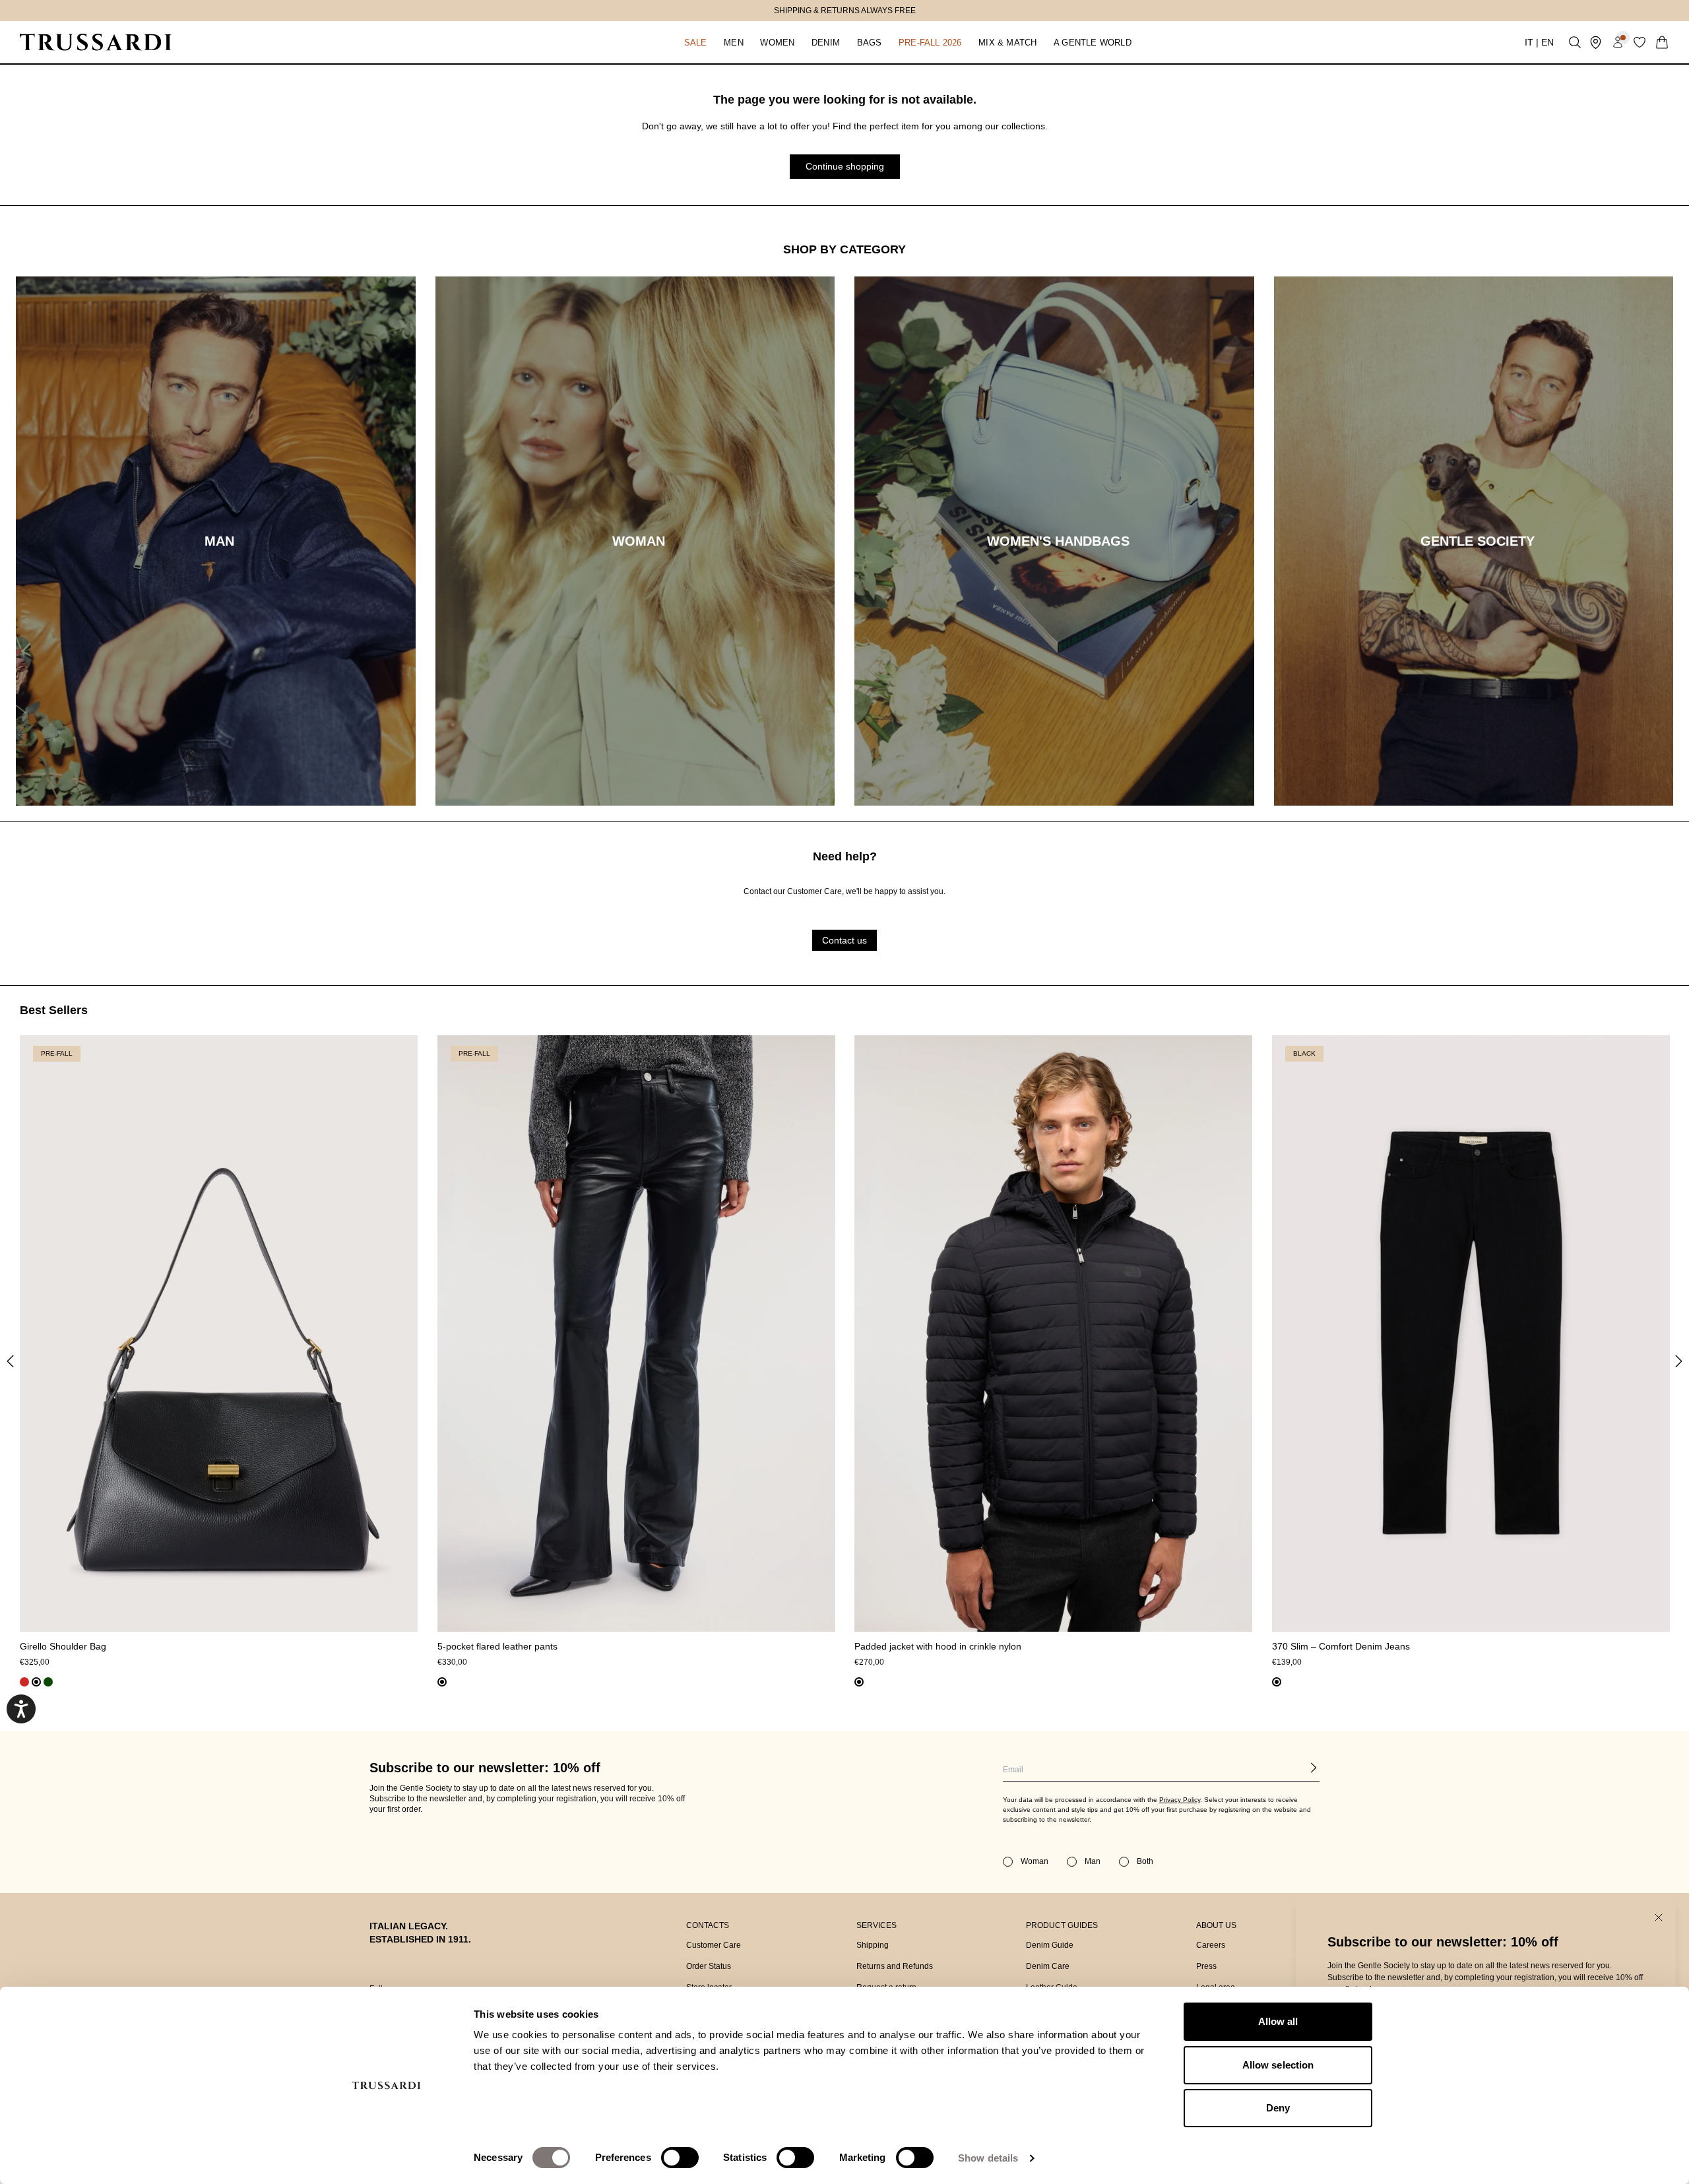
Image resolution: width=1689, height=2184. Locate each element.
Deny (1278, 2108)
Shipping (873, 1945)
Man (1093, 1861)
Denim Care (1048, 1966)
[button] (695, 42)
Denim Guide (1050, 1945)
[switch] (680, 2158)
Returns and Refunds (895, 1966)
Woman (1035, 1861)
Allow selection (1278, 2065)
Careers (1211, 1945)
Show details (988, 2158)
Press (1206, 1966)
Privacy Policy (1180, 1800)
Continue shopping (845, 166)
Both (1145, 1861)
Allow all (1278, 2021)
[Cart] (1662, 42)
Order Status (709, 1966)
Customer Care (714, 1945)
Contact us (844, 940)
